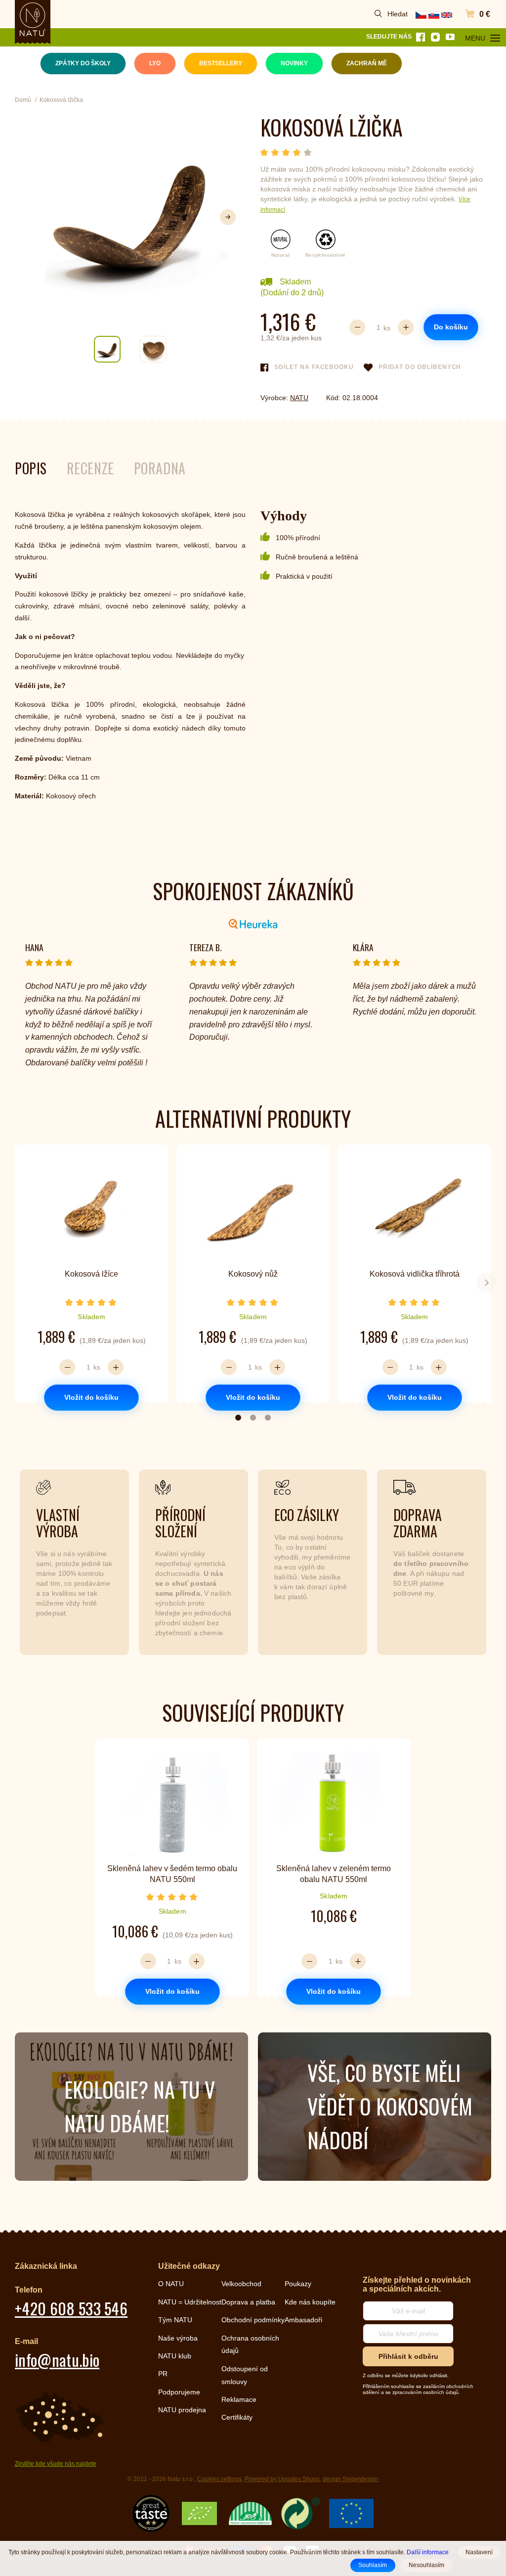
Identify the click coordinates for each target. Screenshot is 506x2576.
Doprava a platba (248, 2302)
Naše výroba (178, 2338)
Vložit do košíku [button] (91, 1397)
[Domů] (33, 19)
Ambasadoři (303, 2320)
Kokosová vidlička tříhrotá (415, 1274)
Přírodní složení (180, 1523)
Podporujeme (179, 2392)
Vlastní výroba (58, 1523)
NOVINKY (294, 63)
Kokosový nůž (253, 1274)
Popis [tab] (31, 468)
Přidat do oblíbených (420, 367)
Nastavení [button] (479, 2552)
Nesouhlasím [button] (426, 2565)
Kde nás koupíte (310, 2302)
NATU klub (175, 2356)
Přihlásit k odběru (408, 2356)
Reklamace (239, 2399)
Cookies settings (219, 2479)
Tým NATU (175, 2320)
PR (163, 2374)
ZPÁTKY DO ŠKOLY (83, 63)
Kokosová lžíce (91, 1274)
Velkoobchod (241, 2284)
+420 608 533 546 (71, 2308)
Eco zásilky (307, 1515)
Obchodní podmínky (253, 2320)
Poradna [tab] (160, 468)
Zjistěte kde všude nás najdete (56, 2464)
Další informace (428, 2552)
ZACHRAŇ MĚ (367, 63)
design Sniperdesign (351, 2479)
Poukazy (298, 2284)
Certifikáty (237, 2417)
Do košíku (451, 327)
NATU (299, 398)
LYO (155, 63)
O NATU (171, 2284)
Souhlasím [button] (373, 2565)
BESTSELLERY (221, 63)
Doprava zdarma (418, 1523)
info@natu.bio (57, 2360)
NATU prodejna (182, 2410)
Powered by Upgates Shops (282, 2479)
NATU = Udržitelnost (190, 2302)
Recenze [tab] (90, 468)
